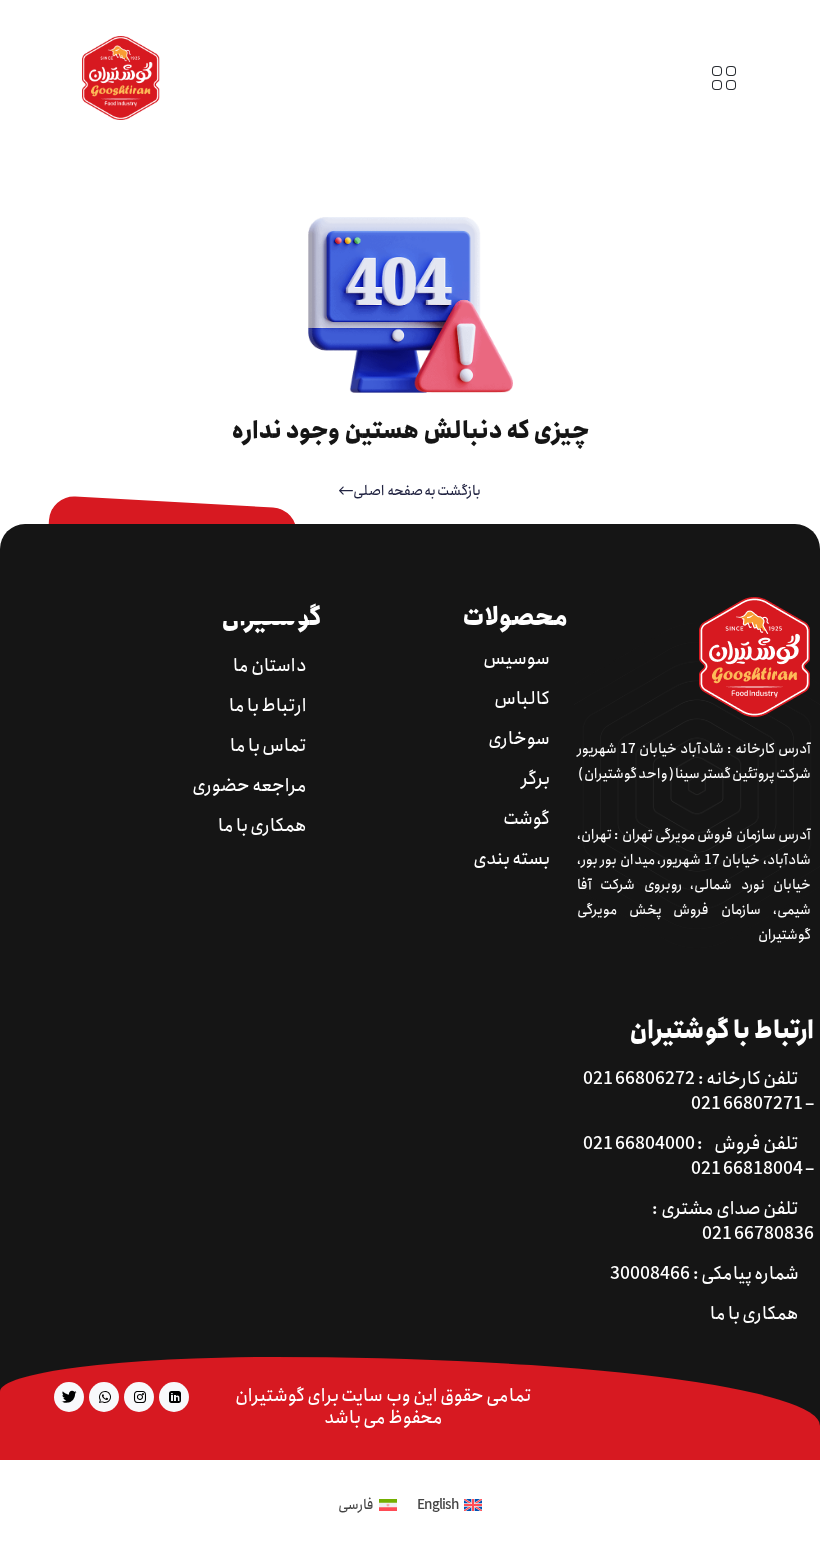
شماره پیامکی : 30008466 (704, 1274)
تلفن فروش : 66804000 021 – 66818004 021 (698, 1157)
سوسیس (516, 659)
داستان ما (270, 666)
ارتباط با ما (268, 706)
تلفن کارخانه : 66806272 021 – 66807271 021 (698, 1092)
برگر (535, 779)
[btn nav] (724, 77)
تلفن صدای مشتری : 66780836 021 (733, 1222)
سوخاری (519, 739)
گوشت (526, 819)
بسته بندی (511, 859)
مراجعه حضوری (249, 786)
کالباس (522, 699)
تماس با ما (268, 746)
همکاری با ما (262, 826)
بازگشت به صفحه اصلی (416, 491)
